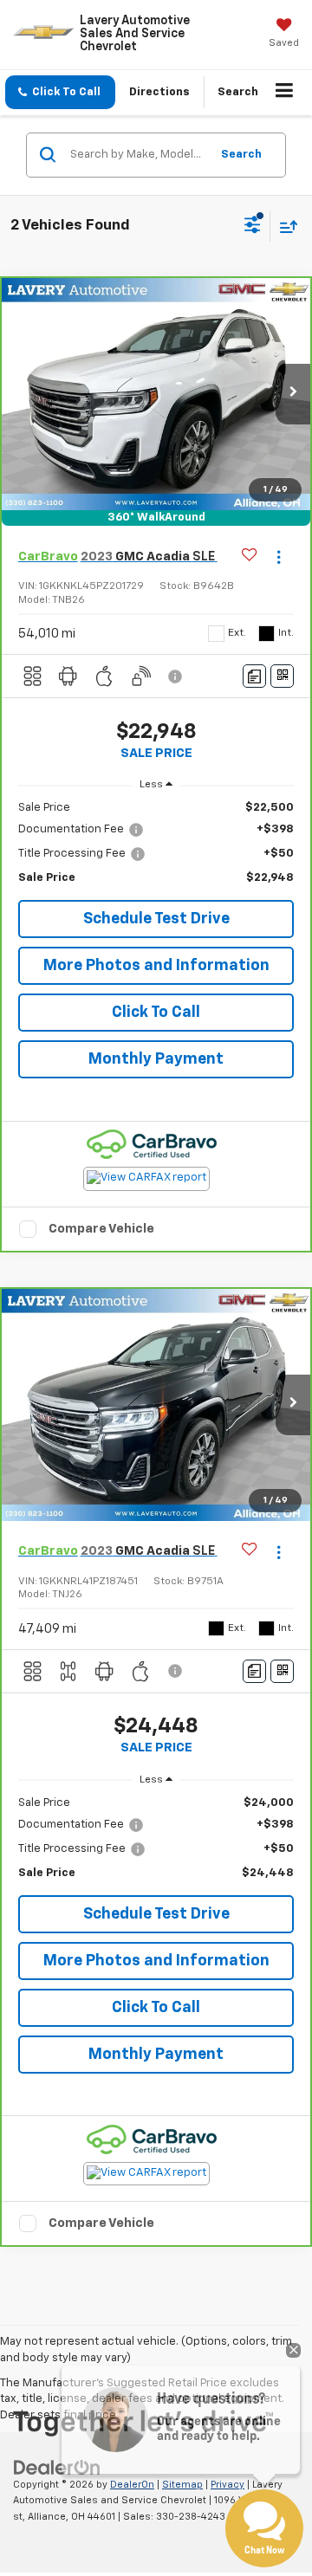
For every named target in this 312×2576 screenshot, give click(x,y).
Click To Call (156, 1013)
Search (241, 155)
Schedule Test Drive (156, 919)
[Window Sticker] (282, 676)
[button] (60, 92)
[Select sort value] (284, 227)
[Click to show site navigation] (285, 93)
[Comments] (254, 676)
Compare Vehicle (101, 1229)
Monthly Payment (156, 1059)
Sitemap (182, 2485)
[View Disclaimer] (177, 676)
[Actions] (279, 557)
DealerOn (132, 2485)
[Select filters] (253, 227)
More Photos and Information (156, 966)
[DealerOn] (57, 2467)
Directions (159, 92)
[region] (156, 843)
